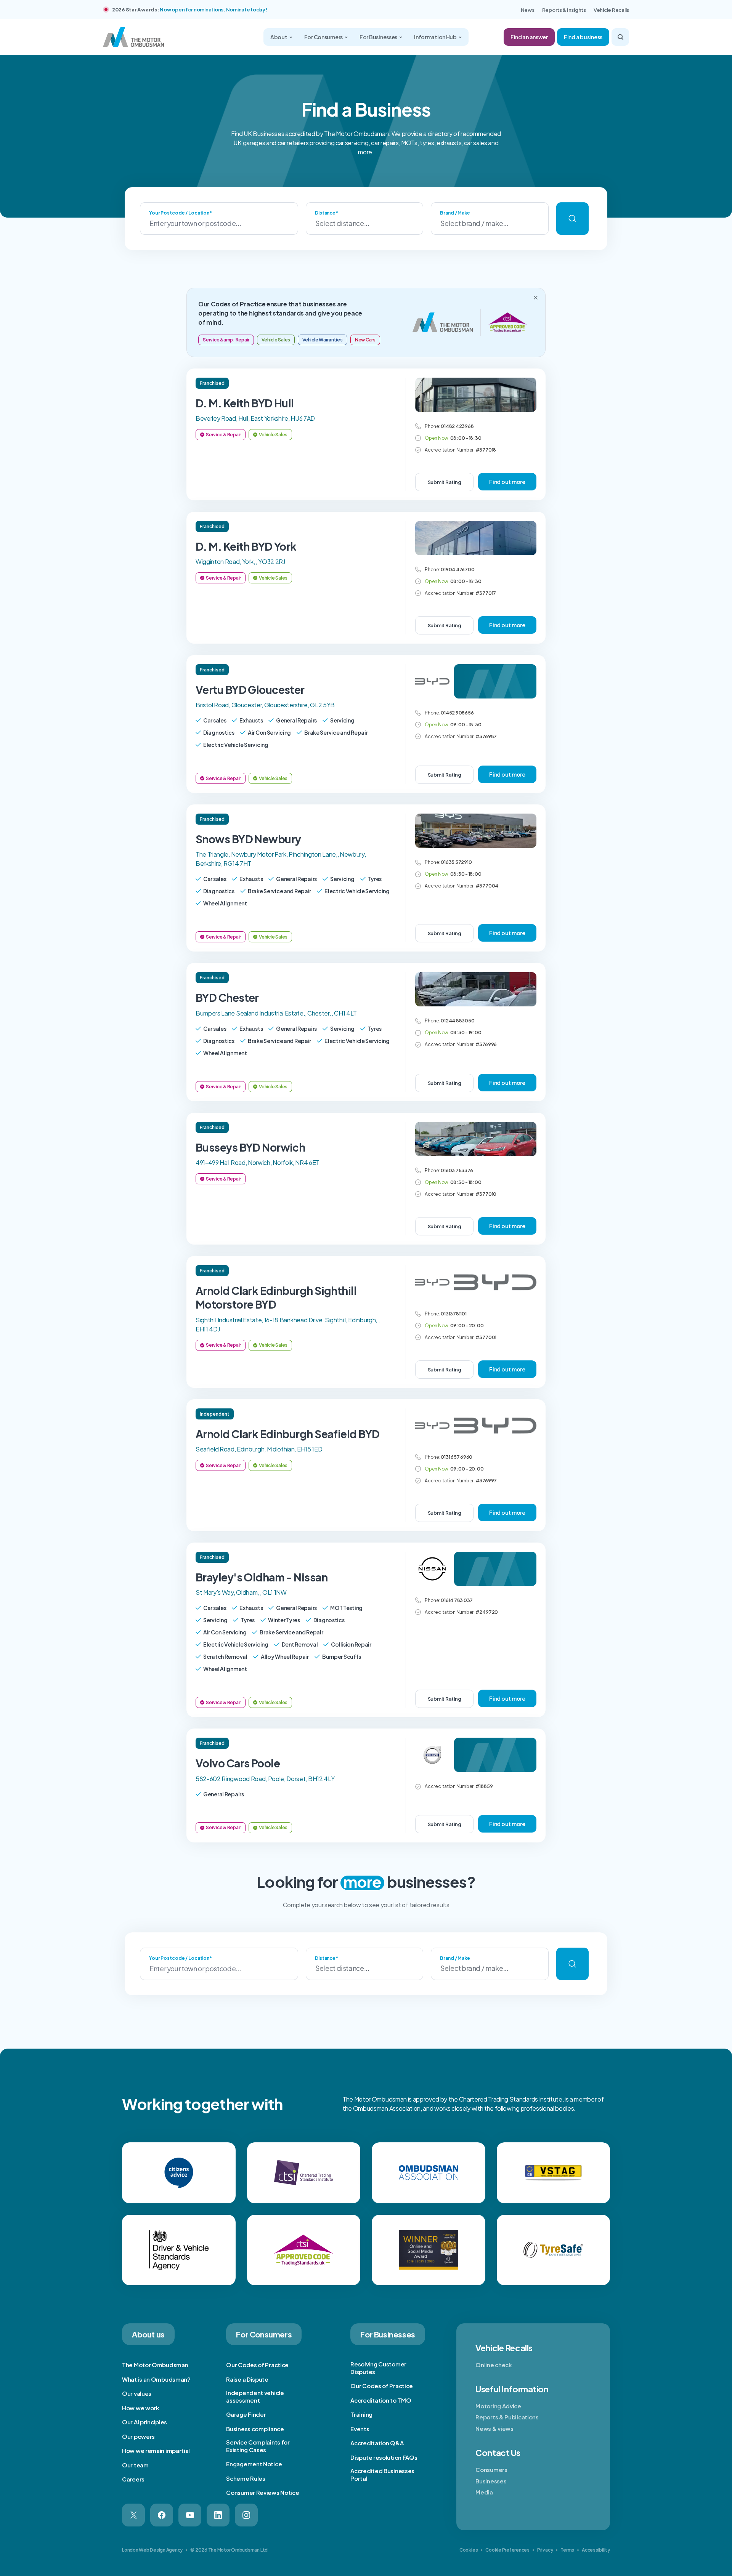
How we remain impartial (156, 2450)
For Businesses (378, 37)
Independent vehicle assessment (255, 2396)
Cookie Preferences (507, 2550)
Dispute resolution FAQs (384, 2457)
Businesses (491, 2481)
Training (361, 2414)
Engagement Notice (254, 2464)
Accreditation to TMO (381, 2400)
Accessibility (596, 2550)
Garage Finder (246, 2414)
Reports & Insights (564, 10)
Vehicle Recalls (611, 10)
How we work (141, 2408)
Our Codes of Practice (257, 2365)
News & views (494, 2428)
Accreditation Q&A (377, 2443)
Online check (494, 2365)
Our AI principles (144, 2422)
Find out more (507, 482)
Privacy (545, 2550)
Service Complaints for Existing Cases (258, 2446)
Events (360, 2429)
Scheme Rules (246, 2478)
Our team (135, 2465)
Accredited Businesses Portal (382, 2474)
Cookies (469, 2550)
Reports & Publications (507, 2417)
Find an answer (529, 37)
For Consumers (323, 37)
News (528, 10)
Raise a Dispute (247, 2379)
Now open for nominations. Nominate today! (213, 10)
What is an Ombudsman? (156, 2379)
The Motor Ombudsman (155, 2365)
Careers (133, 2479)
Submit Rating (445, 482)
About (279, 37)
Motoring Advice (498, 2406)
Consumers (491, 2469)
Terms (567, 2550)
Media (484, 2492)
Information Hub (435, 37)
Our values (137, 2393)
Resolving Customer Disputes (378, 2368)
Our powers (138, 2436)
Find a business (583, 37)
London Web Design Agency (152, 2550)
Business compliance (255, 2429)
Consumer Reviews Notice (262, 2492)
